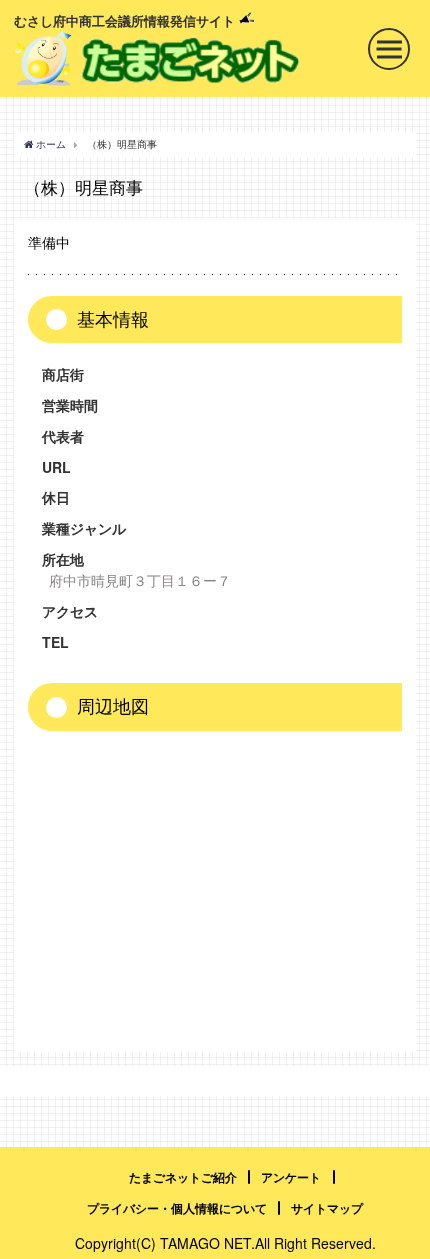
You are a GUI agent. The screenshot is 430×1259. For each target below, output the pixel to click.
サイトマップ (327, 1208)
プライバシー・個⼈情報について (177, 1208)
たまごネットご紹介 (183, 1177)
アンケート (291, 1177)
